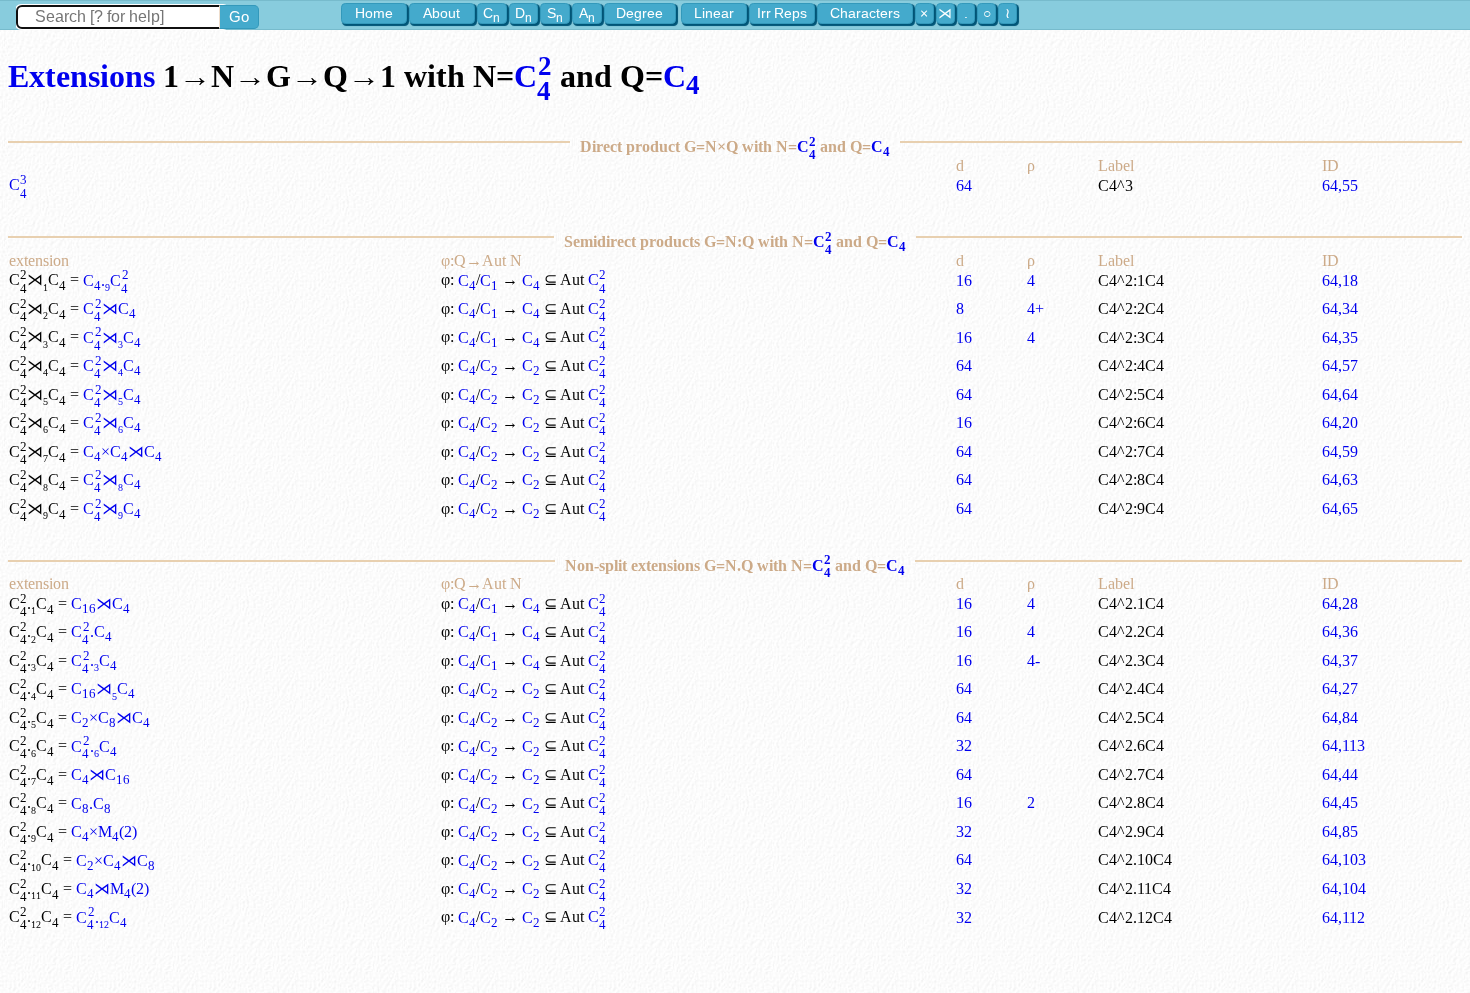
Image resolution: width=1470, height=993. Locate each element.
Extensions (81, 76)
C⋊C (109, 308)
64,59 (1340, 451)
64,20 (1340, 422)
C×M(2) (104, 831)
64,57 (1340, 365)
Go (239, 16)
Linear (714, 13)
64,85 (1340, 831)
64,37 (1340, 660)
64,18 (1340, 280)
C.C (105, 280)
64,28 (1340, 603)
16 (964, 280)
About (441, 13)
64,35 (1340, 337)
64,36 (1340, 631)
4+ (1035, 308)
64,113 (1343, 745)
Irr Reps (782, 13)
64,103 (1344, 859)
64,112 (1343, 917)
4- (1033, 660)
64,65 (1340, 508)
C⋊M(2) (112, 888)
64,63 (1340, 479)
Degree (639, 13)
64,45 (1340, 802)
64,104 (1344, 888)
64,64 (1340, 394)
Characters (865, 13)
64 (964, 185)
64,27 (1340, 688)
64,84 (1340, 717)
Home (374, 13)
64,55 (1340, 185)
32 (964, 745)
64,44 (1340, 774)
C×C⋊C (122, 451)
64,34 (1340, 308)
